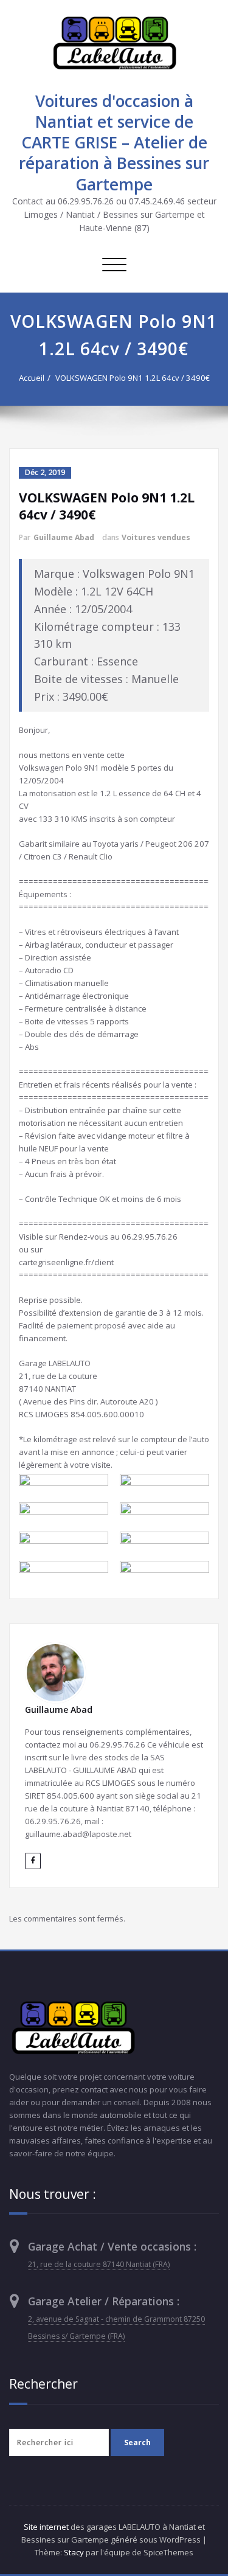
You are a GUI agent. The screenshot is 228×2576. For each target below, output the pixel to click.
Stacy (74, 2552)
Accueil (32, 378)
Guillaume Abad (64, 537)
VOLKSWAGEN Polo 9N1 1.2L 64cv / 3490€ (133, 378)
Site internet (46, 2527)
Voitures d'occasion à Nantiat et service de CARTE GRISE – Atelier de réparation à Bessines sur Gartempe (114, 143)
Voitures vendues (156, 537)
